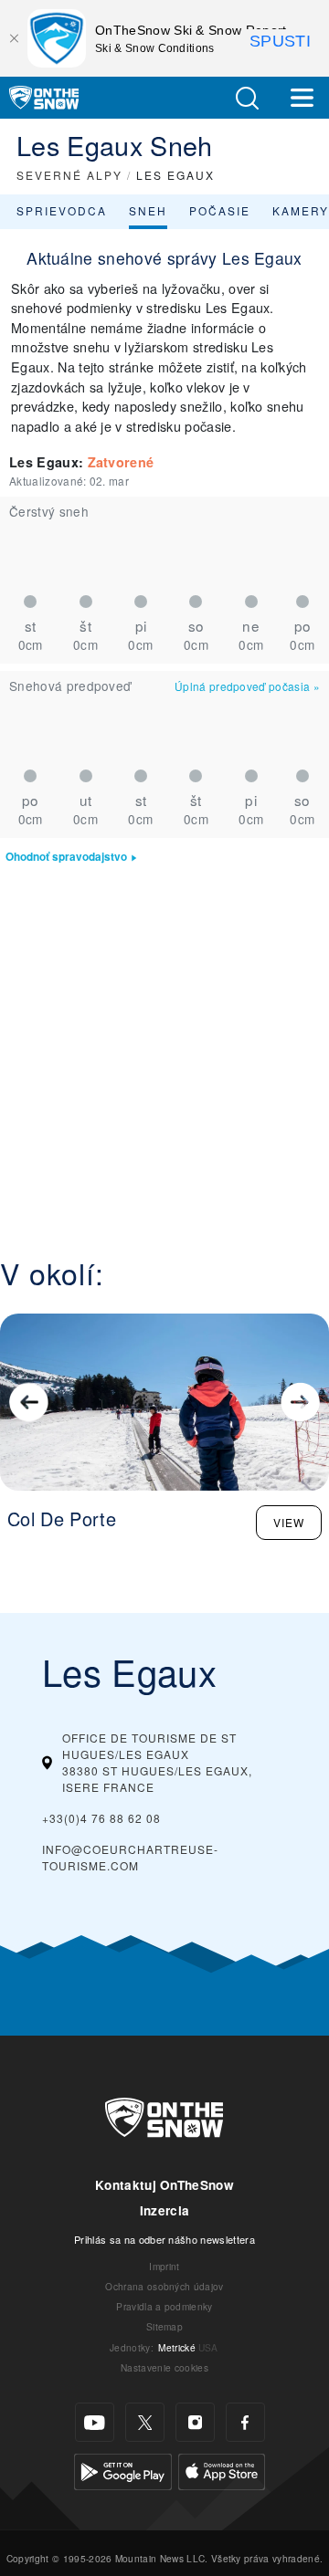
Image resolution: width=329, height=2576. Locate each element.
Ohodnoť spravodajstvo (66, 857)
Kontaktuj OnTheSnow (164, 2185)
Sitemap (164, 2326)
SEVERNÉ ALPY (69, 175)
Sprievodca (62, 210)
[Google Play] (123, 2470)
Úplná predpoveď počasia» (247, 686)
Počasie (220, 210)
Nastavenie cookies (164, 2367)
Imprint (164, 2266)
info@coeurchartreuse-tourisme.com (130, 1857)
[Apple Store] (222, 2470)
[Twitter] (145, 2422)
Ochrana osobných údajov (164, 2286)
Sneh (148, 210)
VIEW (289, 1522)
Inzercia (165, 2210)
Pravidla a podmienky (164, 2306)
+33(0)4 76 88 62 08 (101, 1818)
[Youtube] (95, 2422)
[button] (247, 98)
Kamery (301, 210)
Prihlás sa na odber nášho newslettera (164, 2239)
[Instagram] (195, 2422)
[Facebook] (245, 2422)
